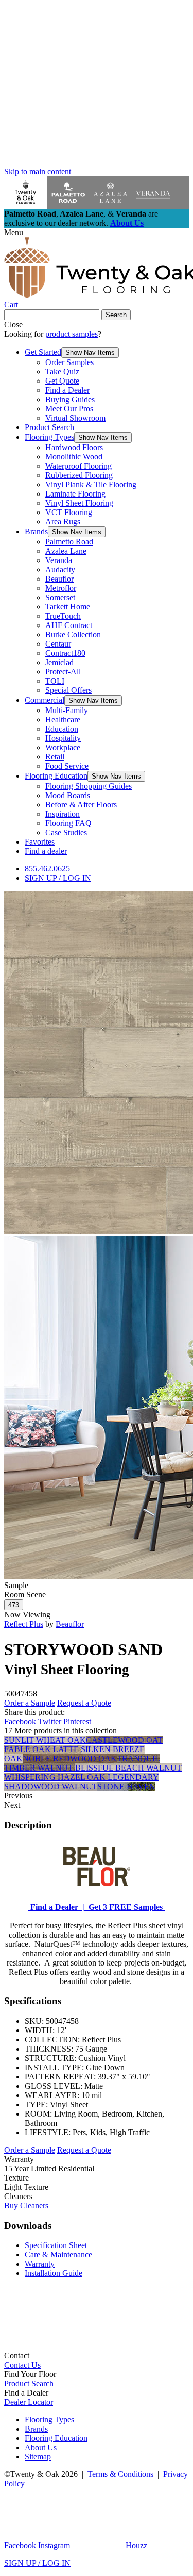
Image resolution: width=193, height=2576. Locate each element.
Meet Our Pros (69, 409)
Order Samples (69, 362)
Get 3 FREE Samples (125, 1907)
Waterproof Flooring (78, 466)
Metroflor (61, 588)
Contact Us (22, 2365)
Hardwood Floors (74, 447)
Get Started (43, 352)
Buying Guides (70, 399)
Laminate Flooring (75, 494)
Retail (55, 757)
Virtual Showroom (75, 418)
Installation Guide (54, 2273)
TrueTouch (63, 616)
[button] (90, 352)
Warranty (40, 2264)
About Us (127, 223)
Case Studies (66, 832)
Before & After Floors (81, 805)
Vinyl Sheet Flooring (79, 503)
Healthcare (63, 720)
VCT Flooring (69, 512)
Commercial (45, 700)
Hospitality (63, 738)
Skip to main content (38, 171)
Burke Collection (73, 634)
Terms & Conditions (120, 2474)
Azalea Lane (66, 551)
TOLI (55, 681)
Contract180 (65, 653)
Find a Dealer (67, 390)
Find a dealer (46, 851)
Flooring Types (49, 437)
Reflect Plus (24, 1624)
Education (62, 729)
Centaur (58, 644)
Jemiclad (59, 662)
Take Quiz (62, 371)
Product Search (49, 427)
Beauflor (59, 579)
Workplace (63, 747)
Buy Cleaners (26, 2206)
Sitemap (38, 2457)
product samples (72, 334)
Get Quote (62, 381)
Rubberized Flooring (79, 475)
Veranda (59, 560)
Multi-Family (67, 710)
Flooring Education (56, 776)
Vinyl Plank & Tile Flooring (91, 484)
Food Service (67, 766)
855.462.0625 (47, 869)
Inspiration (63, 814)
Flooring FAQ (68, 823)
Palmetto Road (69, 542)
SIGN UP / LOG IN (58, 878)
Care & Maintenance (58, 2255)
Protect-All (63, 672)
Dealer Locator (29, 2402)
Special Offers (68, 690)
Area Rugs (63, 522)
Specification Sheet (56, 2245)
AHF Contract (69, 625)
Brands (36, 531)
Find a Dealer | (56, 1907)
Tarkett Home (68, 607)
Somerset (60, 597)
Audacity (60, 569)
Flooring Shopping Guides (89, 786)
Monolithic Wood (74, 457)
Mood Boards (68, 795)
